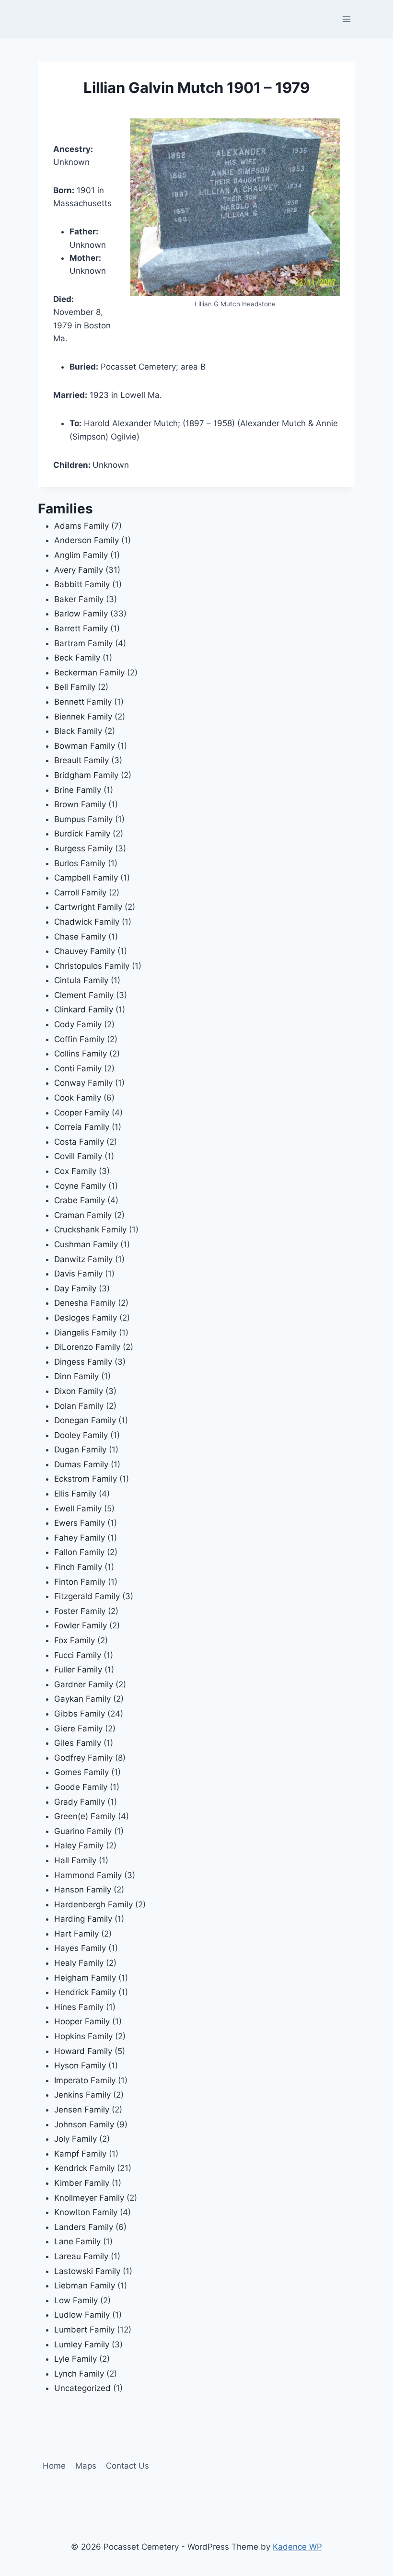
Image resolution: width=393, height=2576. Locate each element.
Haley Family (79, 1845)
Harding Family (83, 1919)
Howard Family (83, 2051)
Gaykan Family (82, 1699)
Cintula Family (81, 980)
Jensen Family (82, 2110)
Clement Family (84, 995)
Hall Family (75, 1860)
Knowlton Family (86, 2212)
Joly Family (75, 2139)
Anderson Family (87, 540)
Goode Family (81, 1787)
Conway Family (83, 1083)
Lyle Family (75, 2359)
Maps (86, 2466)
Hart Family (76, 1934)
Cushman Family (86, 1244)
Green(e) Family (85, 1816)
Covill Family (78, 1156)
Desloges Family (86, 1318)
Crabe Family (80, 1200)
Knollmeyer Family (89, 2198)
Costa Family (79, 1142)
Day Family (75, 1288)
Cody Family (78, 1024)
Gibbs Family (80, 1714)
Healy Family (79, 1963)
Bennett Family (83, 702)
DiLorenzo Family (87, 1347)
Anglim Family (81, 555)
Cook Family (78, 1098)
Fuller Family (78, 1670)
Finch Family (78, 1567)
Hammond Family (88, 1875)
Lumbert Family (84, 2330)
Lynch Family (79, 2374)
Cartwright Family (88, 907)
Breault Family (81, 760)
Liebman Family (85, 2286)
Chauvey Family (85, 951)
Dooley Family (81, 1435)
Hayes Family (80, 1948)
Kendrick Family (84, 2168)
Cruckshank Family (90, 1230)
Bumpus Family (83, 819)
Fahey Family (80, 1538)
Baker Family (79, 599)
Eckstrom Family (86, 1479)
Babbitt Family (82, 584)
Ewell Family (78, 1508)
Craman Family (83, 1215)
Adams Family (81, 526)
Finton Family (80, 1582)
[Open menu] (347, 19)
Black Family (78, 731)
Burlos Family (80, 863)
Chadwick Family (87, 922)
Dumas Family (81, 1464)
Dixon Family (79, 1391)
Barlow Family (81, 614)
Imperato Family (85, 2080)
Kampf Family (80, 2154)
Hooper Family (82, 2021)
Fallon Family (79, 1552)
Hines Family (79, 2007)
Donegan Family (85, 1420)
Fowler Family (81, 1625)
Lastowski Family (87, 2271)
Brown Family (80, 804)
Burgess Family (83, 848)
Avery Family (79, 570)
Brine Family (78, 790)
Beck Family (77, 658)
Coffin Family (79, 1039)
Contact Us (127, 2466)
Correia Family (82, 1127)
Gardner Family (84, 1684)
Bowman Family (85, 746)
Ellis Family (75, 1494)
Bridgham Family (86, 775)
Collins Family (81, 1054)
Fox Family (75, 1640)
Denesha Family (85, 1303)
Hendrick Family (85, 1992)
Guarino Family (83, 1831)
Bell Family (75, 687)
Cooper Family (82, 1113)
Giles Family (78, 1743)
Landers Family (84, 2227)
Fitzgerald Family (87, 1596)
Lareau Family (81, 2256)
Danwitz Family (83, 1259)
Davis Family (78, 1274)
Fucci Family (78, 1655)
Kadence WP (297, 2547)
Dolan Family (79, 1406)
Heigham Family (85, 1978)
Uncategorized (82, 2388)
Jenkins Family (82, 2095)
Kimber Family (82, 2183)
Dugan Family (80, 1450)
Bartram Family (83, 643)
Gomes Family (81, 1772)
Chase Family (80, 937)
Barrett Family (81, 628)
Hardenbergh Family (93, 1904)
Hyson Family (80, 2065)
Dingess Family (83, 1362)
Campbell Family (86, 878)
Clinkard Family (84, 1010)
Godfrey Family (83, 1758)
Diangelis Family (85, 1333)
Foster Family (80, 1611)
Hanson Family (83, 1890)
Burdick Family (82, 834)
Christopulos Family (92, 966)
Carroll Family (80, 893)
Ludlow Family (82, 2315)
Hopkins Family (83, 2036)
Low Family (76, 2300)
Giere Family (78, 1729)
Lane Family (77, 2241)
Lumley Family (82, 2344)
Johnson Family (84, 2124)
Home (54, 2466)
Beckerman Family (89, 673)
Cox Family (75, 1171)
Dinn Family (76, 1376)
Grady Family (80, 1802)
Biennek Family (83, 717)
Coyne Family (80, 1186)
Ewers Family (80, 1523)
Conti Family (78, 1068)
